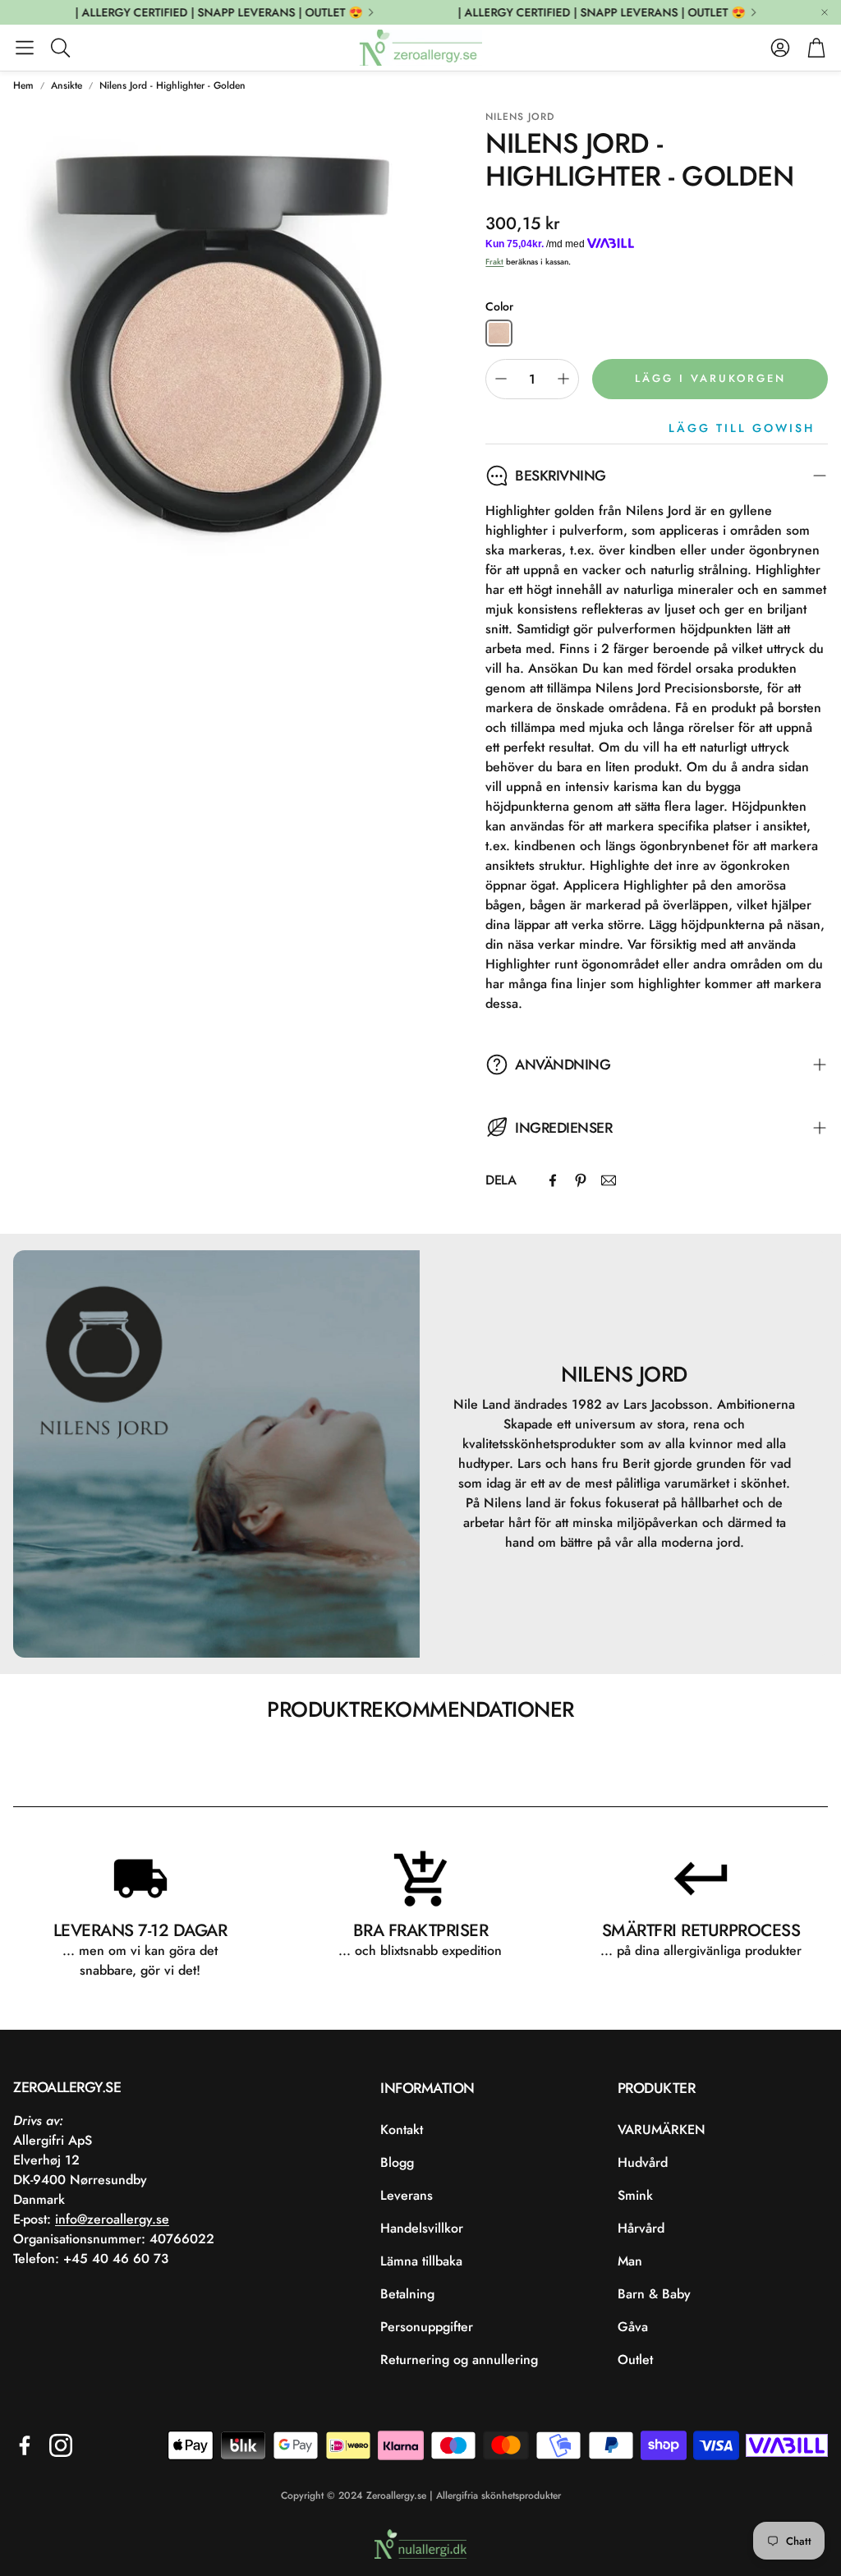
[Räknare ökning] (563, 379)
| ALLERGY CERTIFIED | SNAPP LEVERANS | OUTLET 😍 (200, 12)
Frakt (494, 262)
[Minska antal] (501, 379)
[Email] (609, 1180)
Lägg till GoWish (742, 428)
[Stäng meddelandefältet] (825, 12)
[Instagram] (61, 2445)
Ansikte (67, 85)
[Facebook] (553, 1180)
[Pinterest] (581, 1180)
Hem (23, 85)
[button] (25, 48)
